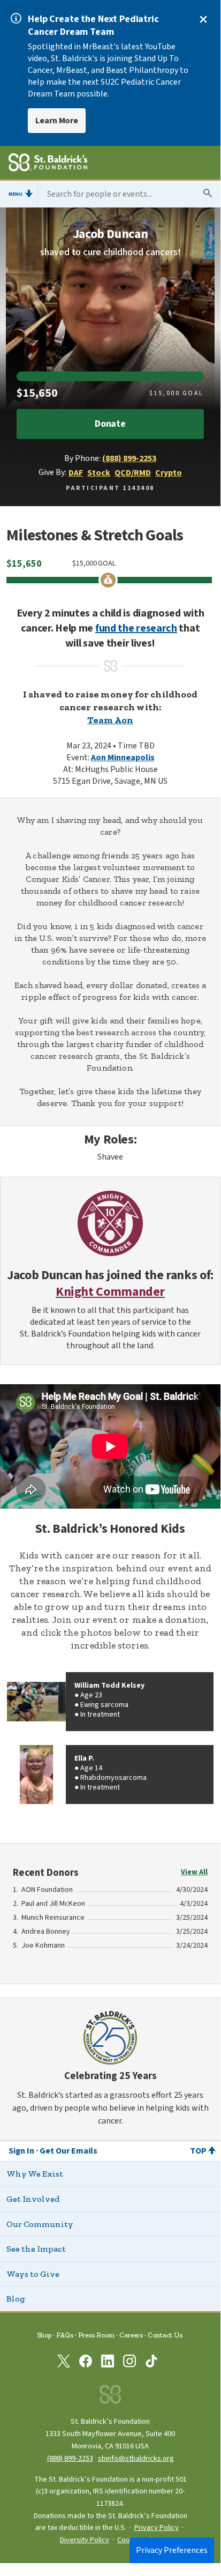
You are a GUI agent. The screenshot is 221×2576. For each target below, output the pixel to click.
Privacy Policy (157, 2528)
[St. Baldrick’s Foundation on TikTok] (151, 2363)
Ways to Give (33, 2274)
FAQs (65, 2335)
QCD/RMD (133, 473)
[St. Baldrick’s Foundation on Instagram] (129, 2363)
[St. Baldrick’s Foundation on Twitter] (64, 2363)
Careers (131, 2335)
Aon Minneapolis (123, 758)
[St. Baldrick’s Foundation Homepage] (48, 164)
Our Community (40, 2224)
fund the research (136, 628)
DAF (76, 473)
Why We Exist (35, 2174)
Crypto (169, 473)
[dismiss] (203, 19)
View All (194, 1872)
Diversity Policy (85, 2540)
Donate (110, 424)
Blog (16, 2299)
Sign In (21, 2151)
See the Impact (36, 2249)
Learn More (57, 121)
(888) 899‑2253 (70, 2458)
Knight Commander (110, 1292)
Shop (44, 2335)
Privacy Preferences (172, 2550)
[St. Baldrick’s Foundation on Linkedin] (108, 2363)
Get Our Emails (68, 2151)
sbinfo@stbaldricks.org (136, 2458)
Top (198, 2151)
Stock (99, 473)
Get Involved (33, 2199)
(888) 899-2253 (129, 458)
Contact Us (165, 2335)
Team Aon (110, 720)
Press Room (96, 2335)
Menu (16, 194)
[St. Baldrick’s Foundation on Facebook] (86, 2363)
